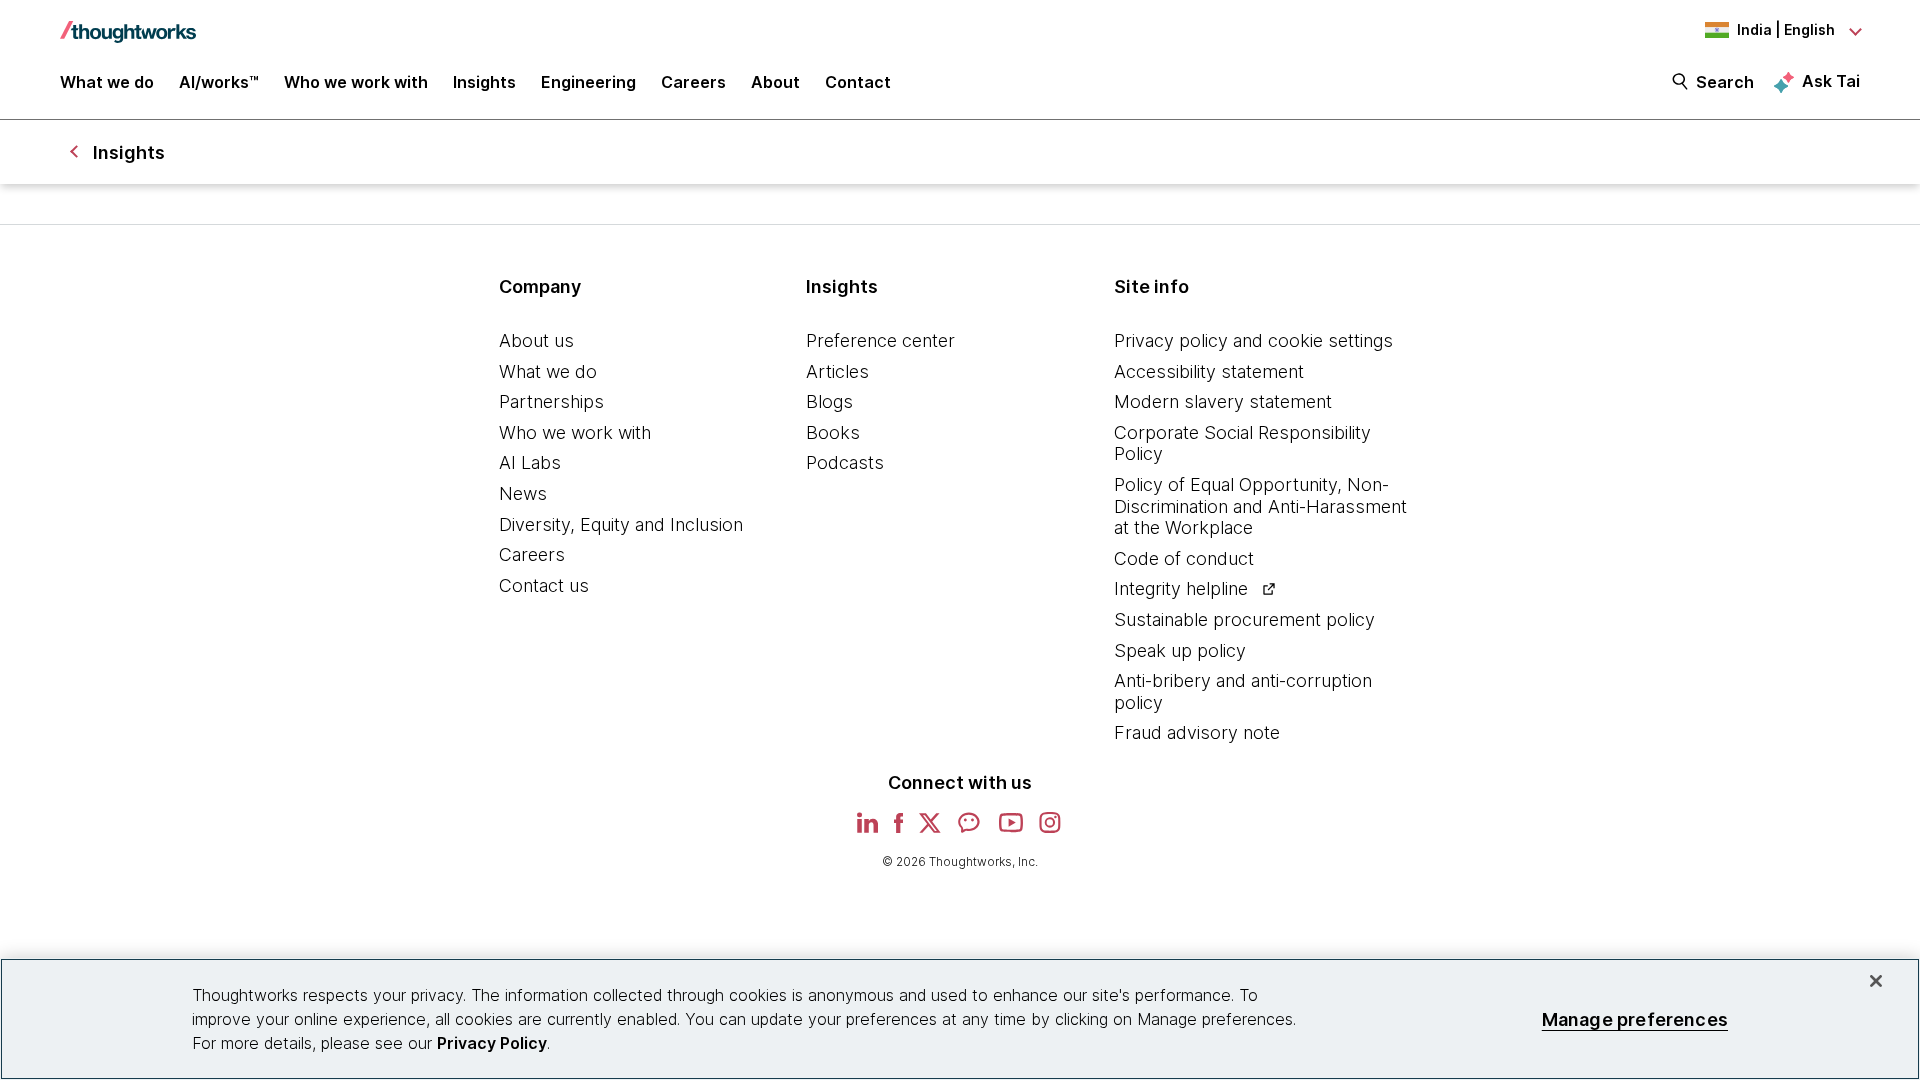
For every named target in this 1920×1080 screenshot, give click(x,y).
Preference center (880, 340)
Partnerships (551, 401)
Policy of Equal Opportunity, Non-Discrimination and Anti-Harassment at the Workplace (1260, 506)
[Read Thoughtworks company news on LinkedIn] (867, 828)
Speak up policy (1180, 650)
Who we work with (575, 432)
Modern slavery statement (1223, 401)
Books (833, 432)
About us (536, 340)
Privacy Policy (492, 1043)
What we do (548, 371)
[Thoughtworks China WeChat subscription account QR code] (970, 829)
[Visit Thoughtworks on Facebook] (899, 829)
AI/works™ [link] (219, 82)
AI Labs (530, 462)
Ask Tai (1831, 81)
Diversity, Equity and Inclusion (621, 524)
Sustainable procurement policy (1244, 619)
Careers (532, 554)
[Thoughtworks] (128, 22)
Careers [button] (693, 82)
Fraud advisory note (1197, 732)
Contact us (544, 585)
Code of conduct (1184, 558)
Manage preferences (1635, 1018)
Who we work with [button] (356, 82)
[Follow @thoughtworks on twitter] (930, 829)
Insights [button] (484, 82)
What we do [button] (107, 82)
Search (1725, 82)
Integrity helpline (1181, 588)
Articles (837, 371)
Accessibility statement (1209, 371)
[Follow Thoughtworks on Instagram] (1051, 829)
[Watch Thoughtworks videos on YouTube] (1011, 829)
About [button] (775, 82)
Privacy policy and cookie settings (1253, 340)
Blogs (829, 401)
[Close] (1876, 981)
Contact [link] (858, 82)
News (523, 493)
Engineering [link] (588, 82)
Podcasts (845, 462)
